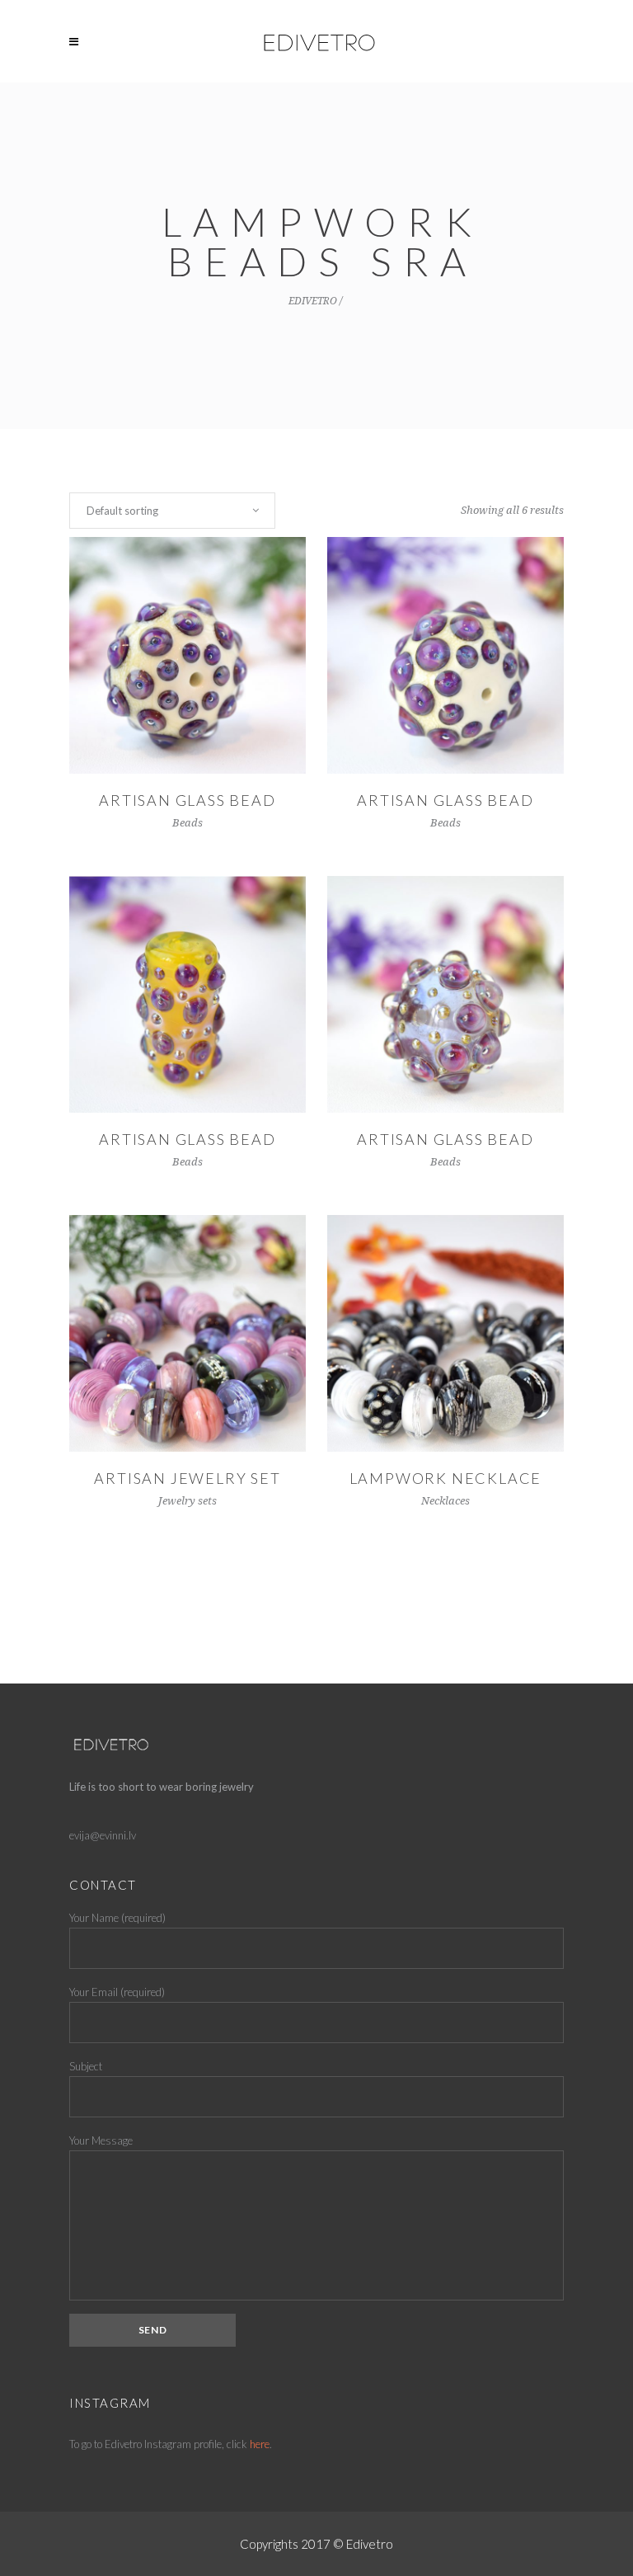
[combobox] (172, 511)
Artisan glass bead (187, 800)
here (260, 2444)
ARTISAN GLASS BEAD (445, 800)
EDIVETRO (313, 301)
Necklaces (445, 1501)
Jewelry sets (188, 1501)
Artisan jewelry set (187, 1478)
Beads (188, 823)
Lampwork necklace (446, 1478)
